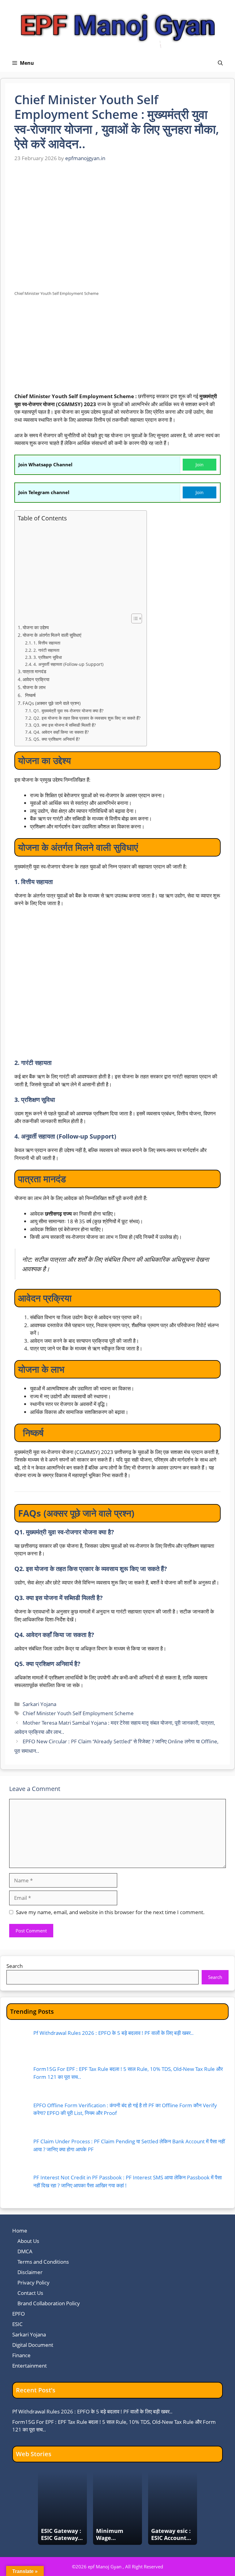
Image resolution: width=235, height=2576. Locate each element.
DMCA (25, 2251)
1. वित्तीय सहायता (47, 643)
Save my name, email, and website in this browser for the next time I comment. (110, 1912)
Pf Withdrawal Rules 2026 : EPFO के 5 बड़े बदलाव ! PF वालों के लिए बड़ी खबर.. (92, 2411)
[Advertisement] (117, 347)
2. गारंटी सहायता (46, 650)
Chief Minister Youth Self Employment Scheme (78, 1713)
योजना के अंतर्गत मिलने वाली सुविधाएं (52, 635)
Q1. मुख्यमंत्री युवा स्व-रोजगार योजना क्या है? (68, 711)
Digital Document (33, 2345)
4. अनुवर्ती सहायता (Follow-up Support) (68, 664)
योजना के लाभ (34, 687)
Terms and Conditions (43, 2262)
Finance (21, 2355)
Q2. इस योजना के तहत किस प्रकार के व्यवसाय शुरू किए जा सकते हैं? (87, 718)
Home (20, 2231)
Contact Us (30, 2293)
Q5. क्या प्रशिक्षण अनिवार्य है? (57, 739)
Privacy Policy (34, 2282)
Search (15, 1966)
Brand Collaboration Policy (49, 2303)
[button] (220, 63)
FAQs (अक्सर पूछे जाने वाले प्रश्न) (53, 703)
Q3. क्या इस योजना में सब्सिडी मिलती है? (65, 725)
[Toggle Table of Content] (134, 618)
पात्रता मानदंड (34, 671)
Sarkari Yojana (39, 1704)
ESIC (17, 2324)
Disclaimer (30, 2272)
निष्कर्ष (31, 695)
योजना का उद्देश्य (36, 627)
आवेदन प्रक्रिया (36, 679)
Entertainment (30, 2366)
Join (200, 464)
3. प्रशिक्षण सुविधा (48, 657)
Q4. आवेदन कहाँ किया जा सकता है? (61, 732)
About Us (28, 2241)
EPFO (19, 2314)
